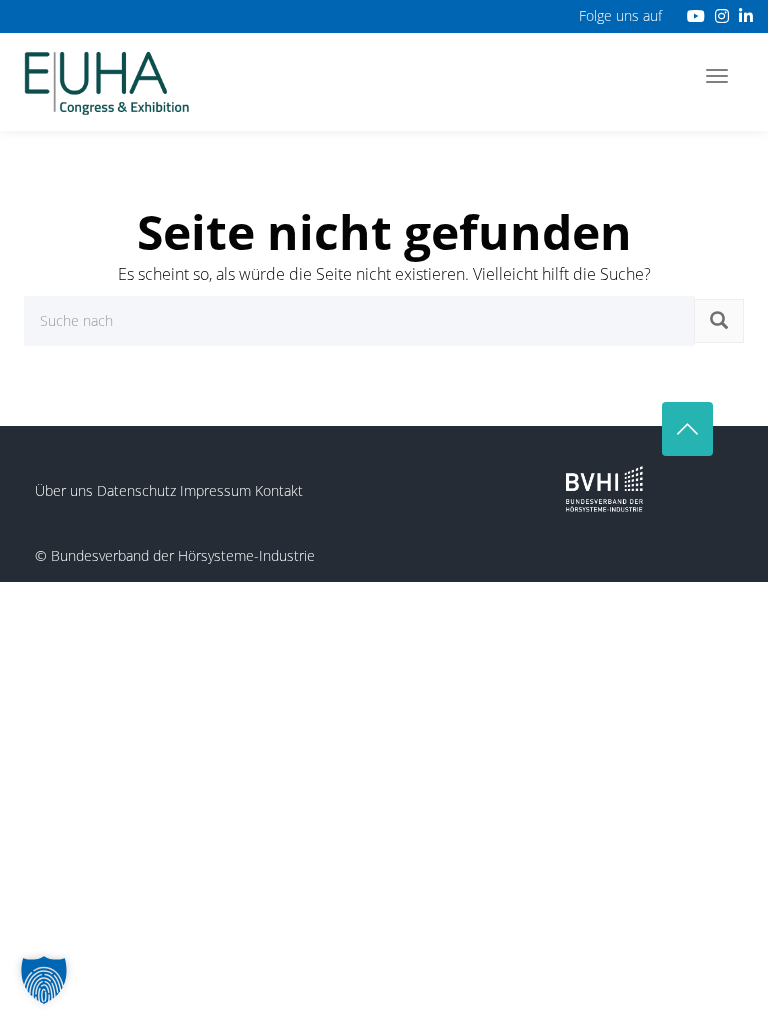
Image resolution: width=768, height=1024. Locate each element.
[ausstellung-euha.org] (107, 81)
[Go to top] (687, 429)
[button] (44, 980)
